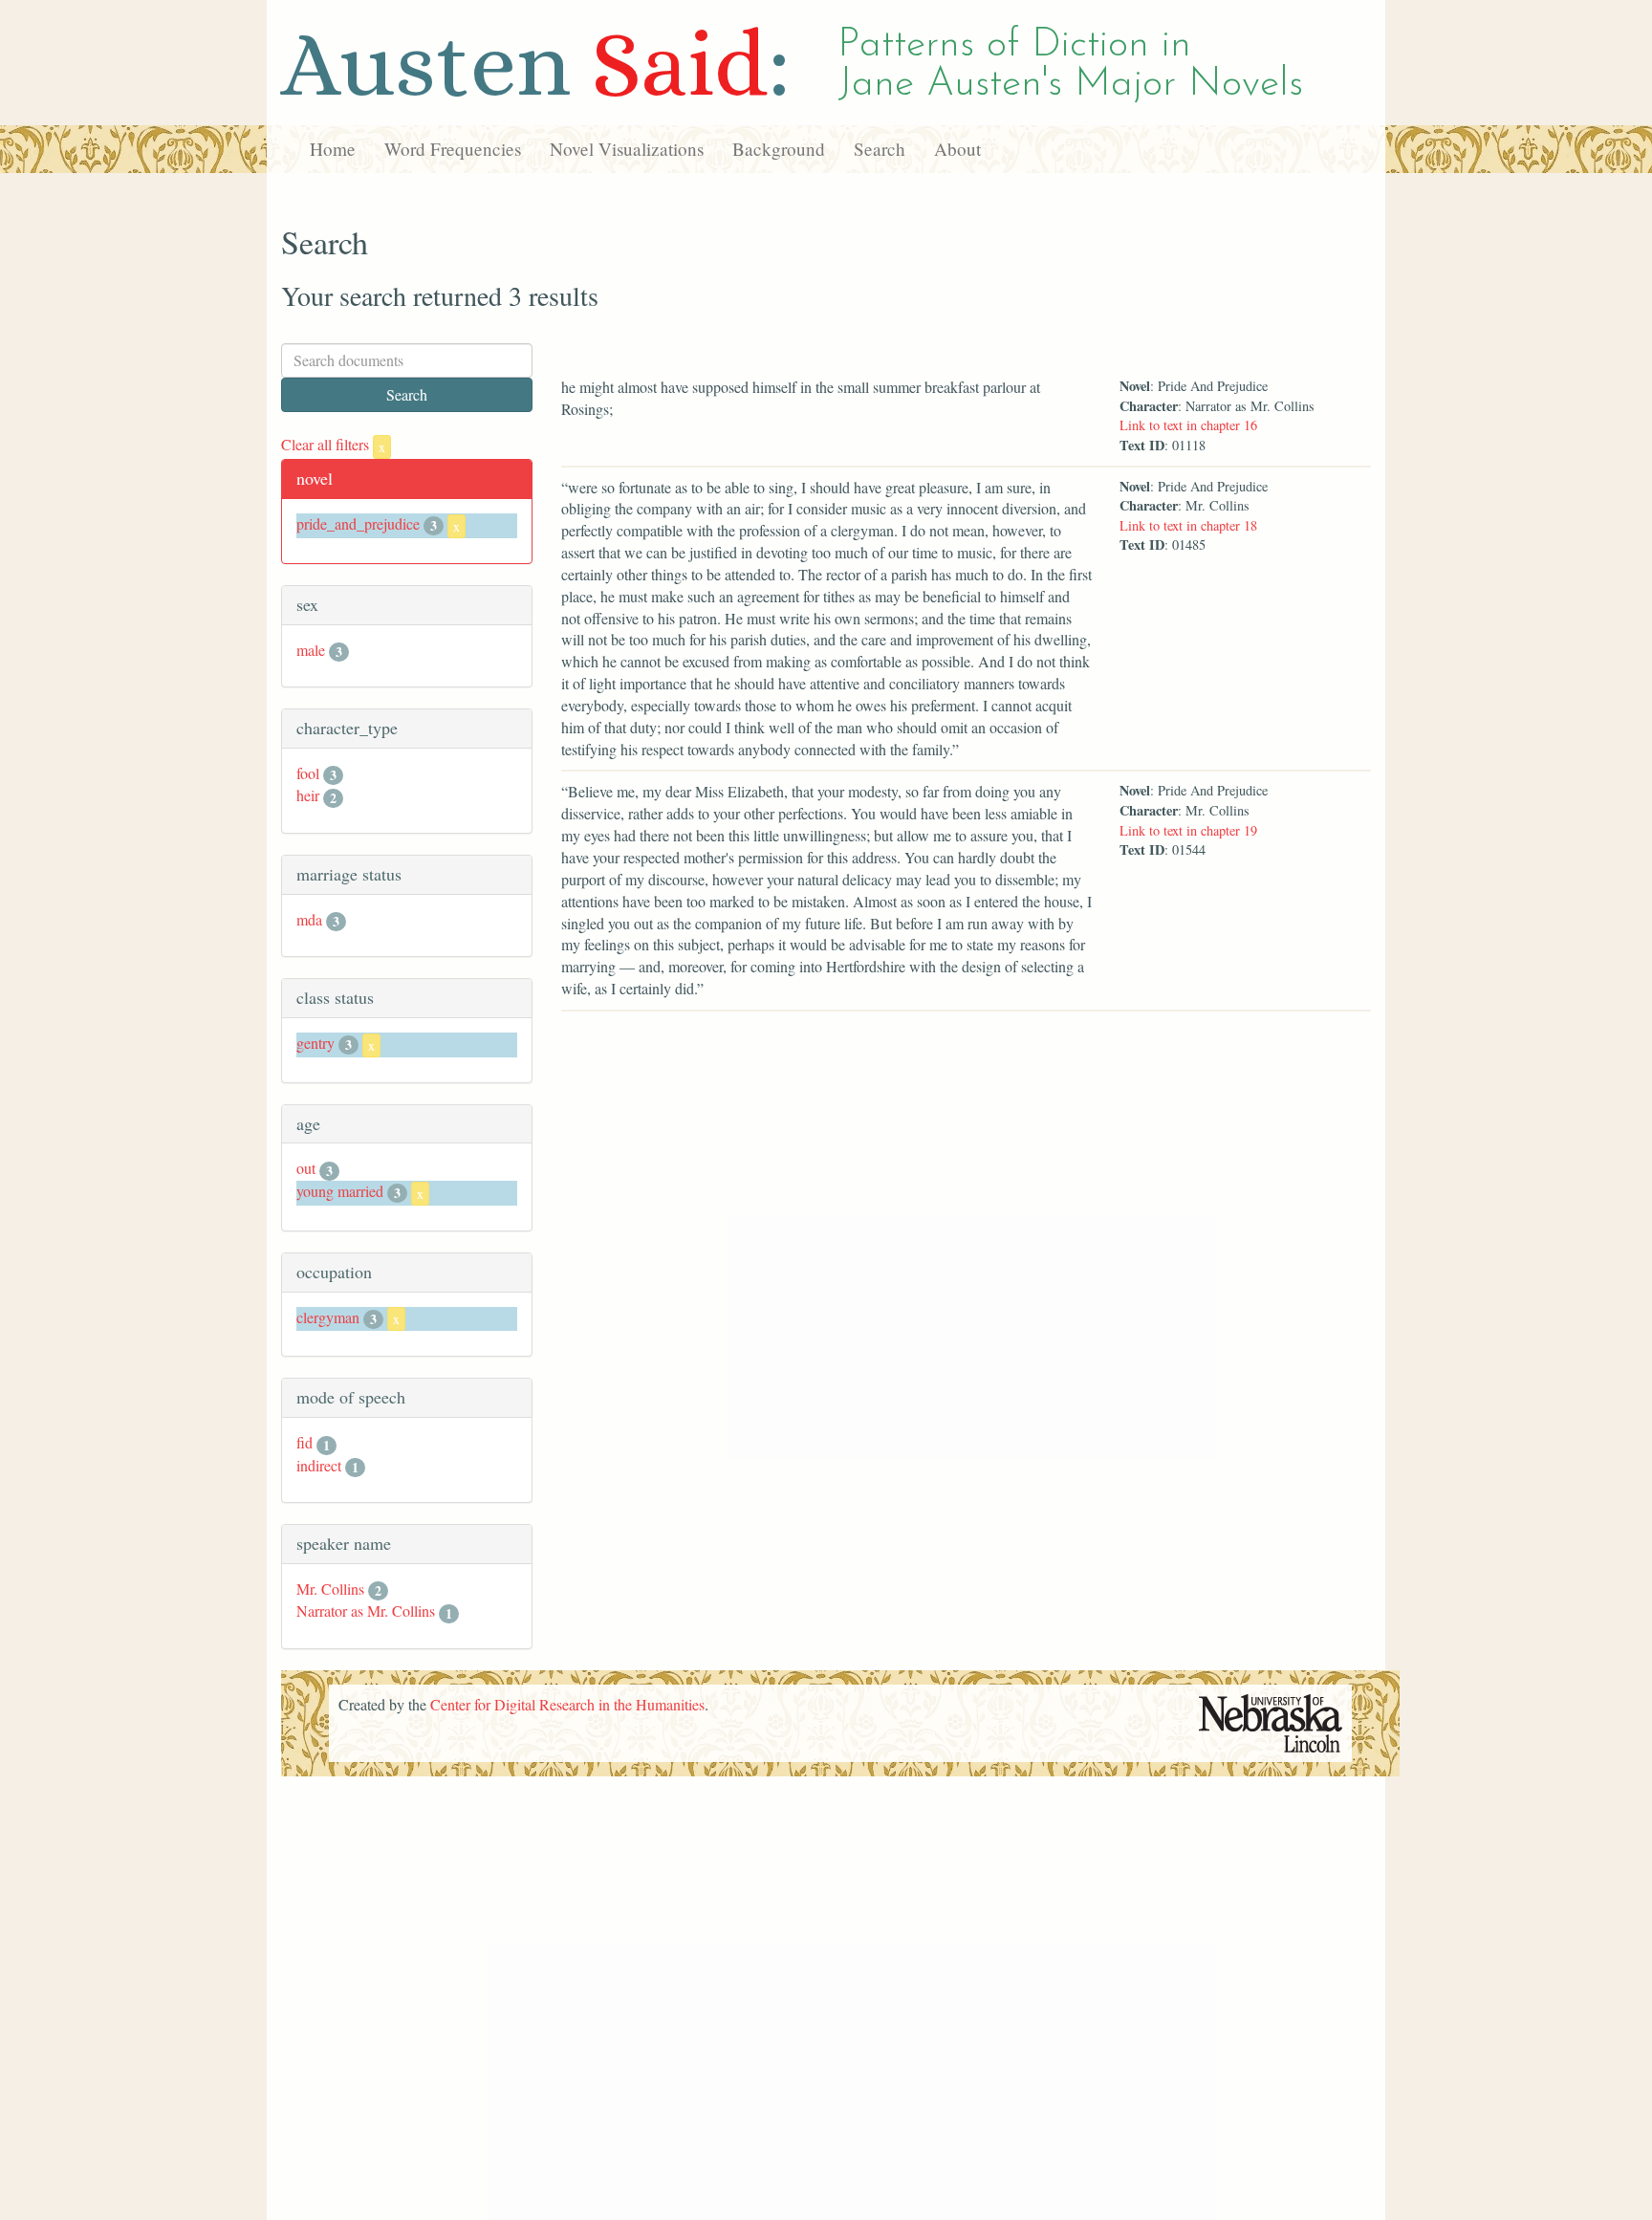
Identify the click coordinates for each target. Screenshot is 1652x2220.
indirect (319, 1465)
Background (779, 149)
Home (333, 149)
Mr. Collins (330, 1589)
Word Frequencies (453, 149)
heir (308, 795)
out (306, 1168)
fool (308, 773)
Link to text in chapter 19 (1188, 830)
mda (309, 919)
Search (880, 149)
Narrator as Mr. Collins (366, 1611)
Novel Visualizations (627, 149)
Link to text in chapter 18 (1188, 525)
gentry (315, 1043)
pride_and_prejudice (358, 523)
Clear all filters (333, 444)
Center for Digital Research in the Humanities (567, 1704)
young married (340, 1191)
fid (304, 1442)
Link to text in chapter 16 (1188, 425)
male (311, 650)
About (957, 149)
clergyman (328, 1317)
